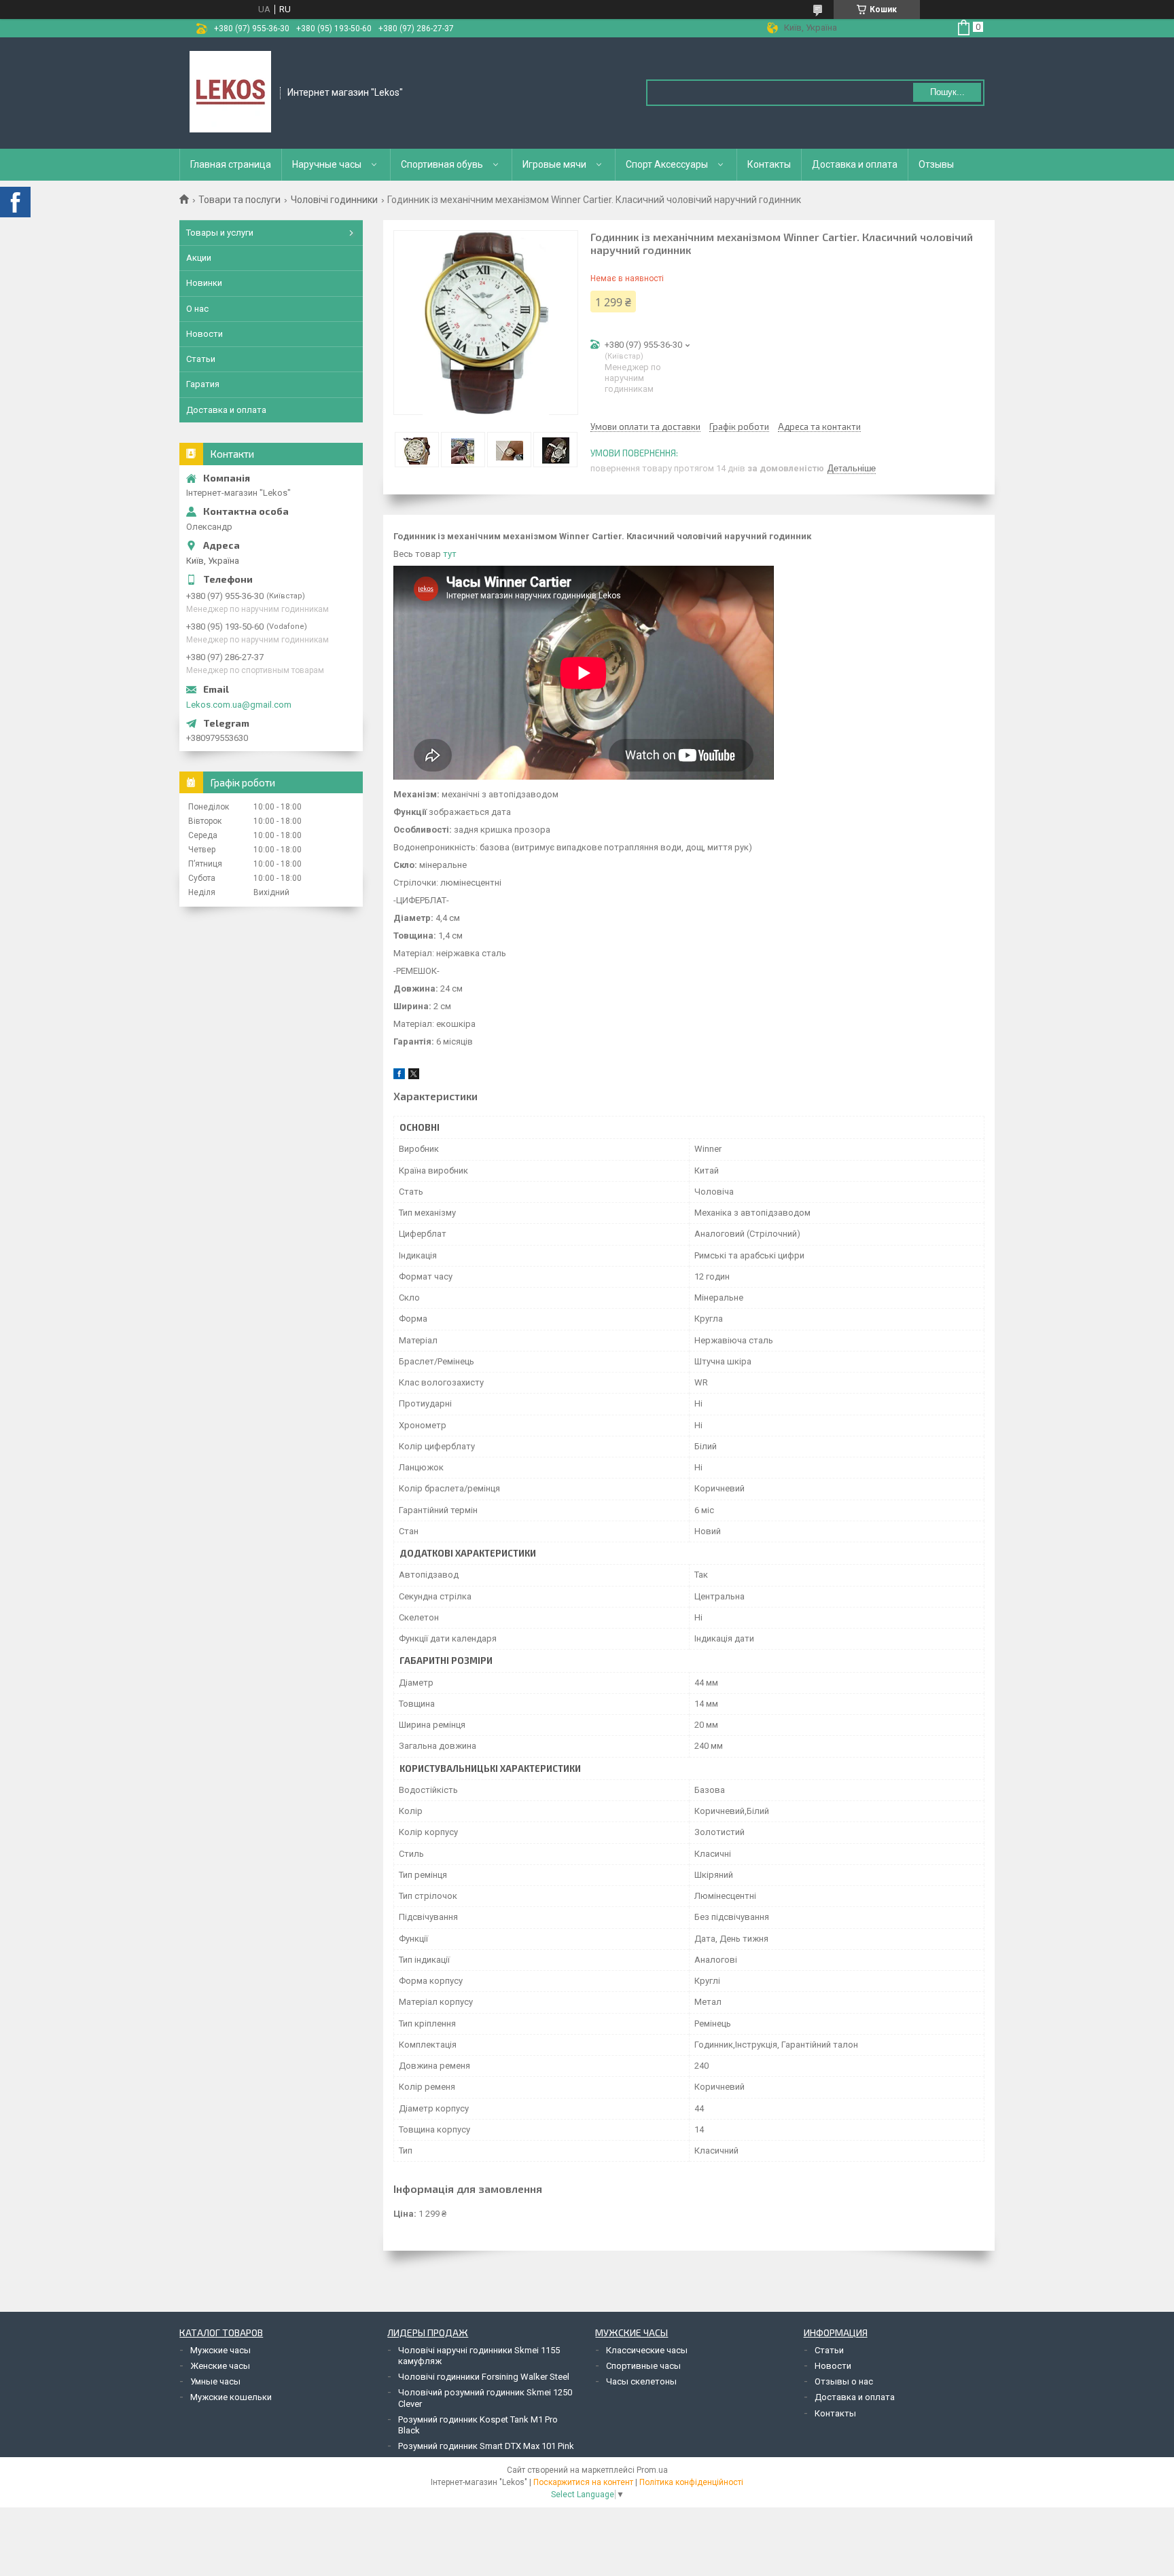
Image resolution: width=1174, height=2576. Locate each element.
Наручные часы (327, 164)
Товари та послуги (239, 200)
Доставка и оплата (855, 164)
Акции (199, 258)
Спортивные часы (643, 2366)
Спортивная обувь (442, 164)
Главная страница (231, 164)
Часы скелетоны (641, 2381)
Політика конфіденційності (691, 2482)
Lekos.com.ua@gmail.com (239, 705)
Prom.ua (652, 2470)
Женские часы (220, 2366)
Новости (204, 334)
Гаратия (203, 384)
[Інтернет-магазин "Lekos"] (230, 92)
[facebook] (399, 1076)
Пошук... (947, 92)
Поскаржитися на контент (583, 2482)
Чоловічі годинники (334, 200)
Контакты (769, 164)
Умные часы (215, 2381)
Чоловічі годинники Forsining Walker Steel (484, 2377)
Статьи (201, 359)
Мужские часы (220, 2350)
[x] (414, 1076)
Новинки (204, 283)
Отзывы (936, 164)
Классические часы (647, 2350)
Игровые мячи (554, 164)
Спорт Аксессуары (667, 164)
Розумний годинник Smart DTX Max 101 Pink (486, 2446)
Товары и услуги (220, 233)
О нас (197, 309)
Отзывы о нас (844, 2381)
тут (449, 554)
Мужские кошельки (231, 2397)
